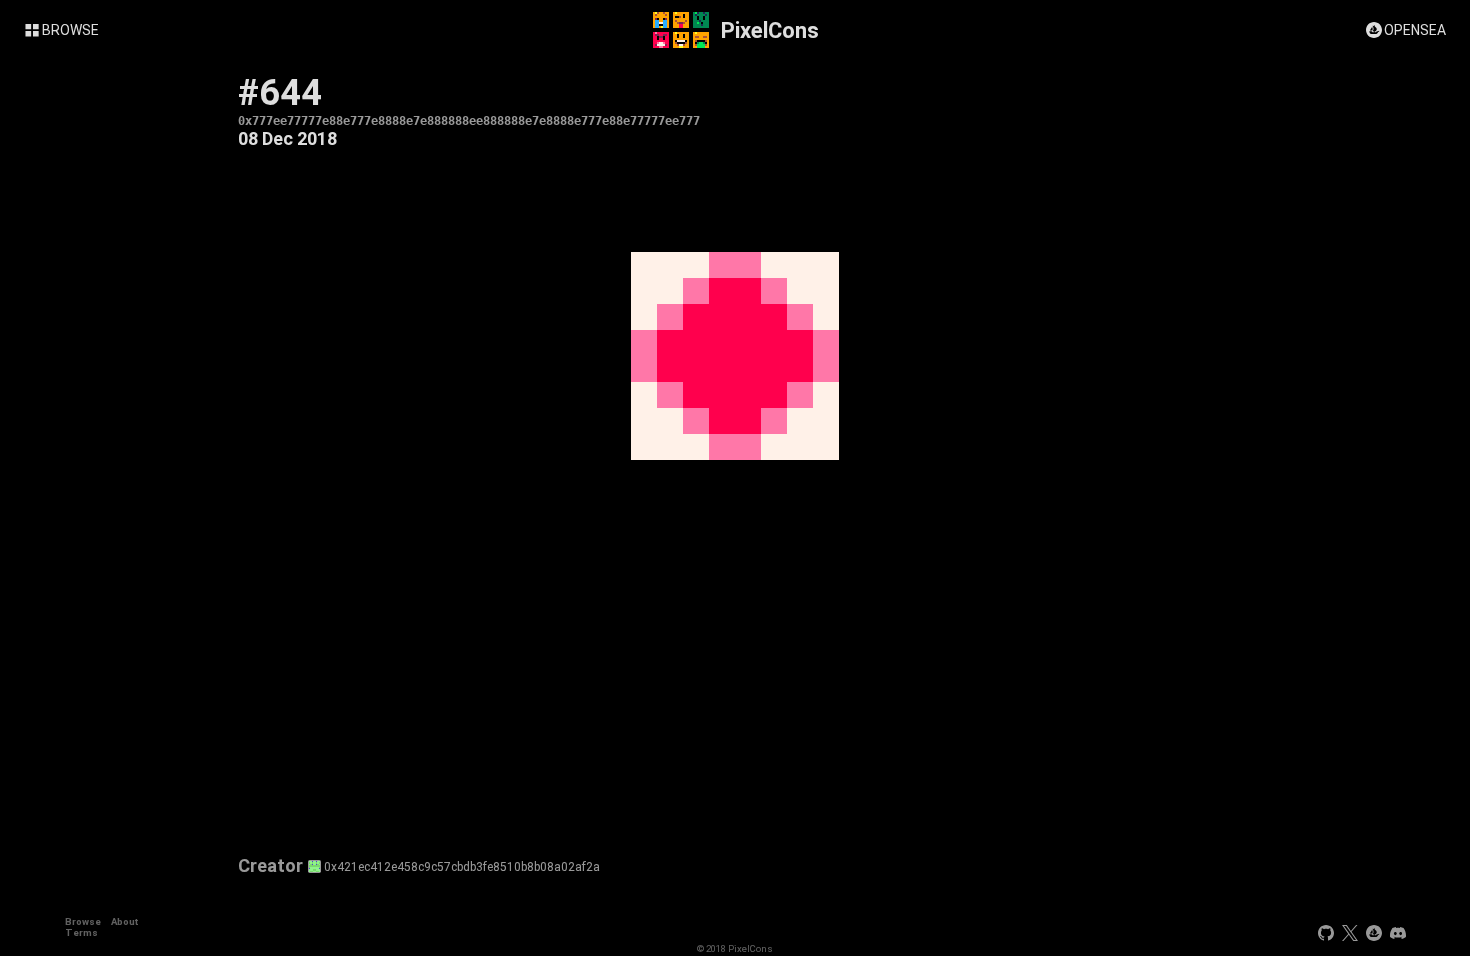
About (124, 921)
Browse (83, 921)
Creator (270, 866)
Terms (81, 932)
